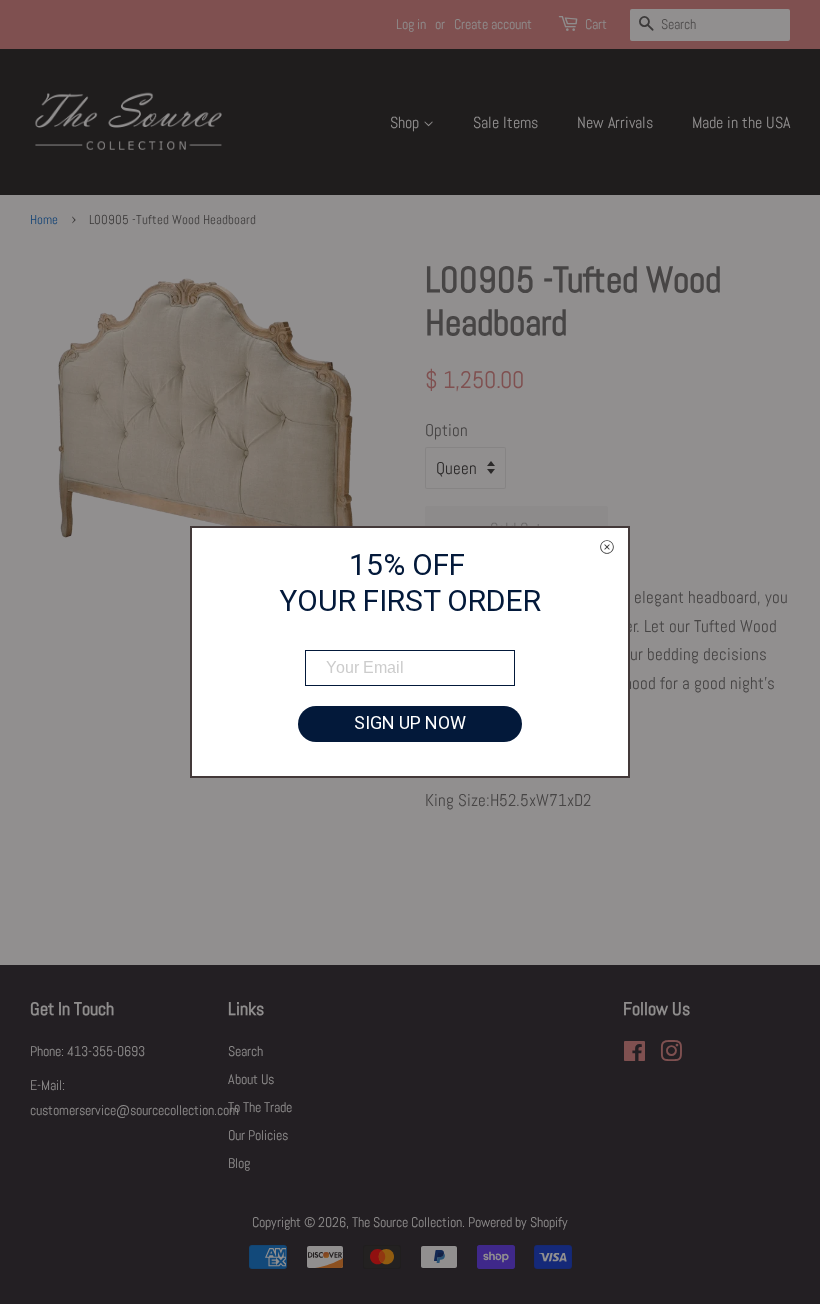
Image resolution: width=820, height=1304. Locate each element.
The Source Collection (407, 1222)
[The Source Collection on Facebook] (634, 1055)
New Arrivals (615, 122)
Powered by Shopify (518, 1222)
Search (245, 1051)
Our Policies (258, 1135)
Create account (493, 24)
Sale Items (505, 122)
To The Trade (260, 1107)
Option (446, 430)
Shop (406, 122)
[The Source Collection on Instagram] (671, 1055)
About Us (251, 1079)
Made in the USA (741, 122)
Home (44, 220)
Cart (596, 24)
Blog (239, 1163)
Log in (411, 24)
